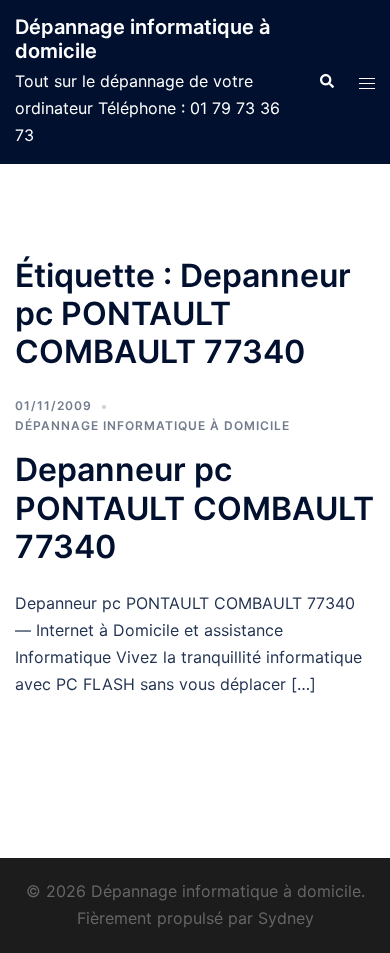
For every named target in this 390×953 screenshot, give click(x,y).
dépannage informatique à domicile (152, 425)
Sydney (286, 918)
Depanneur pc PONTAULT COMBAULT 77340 (194, 508)
